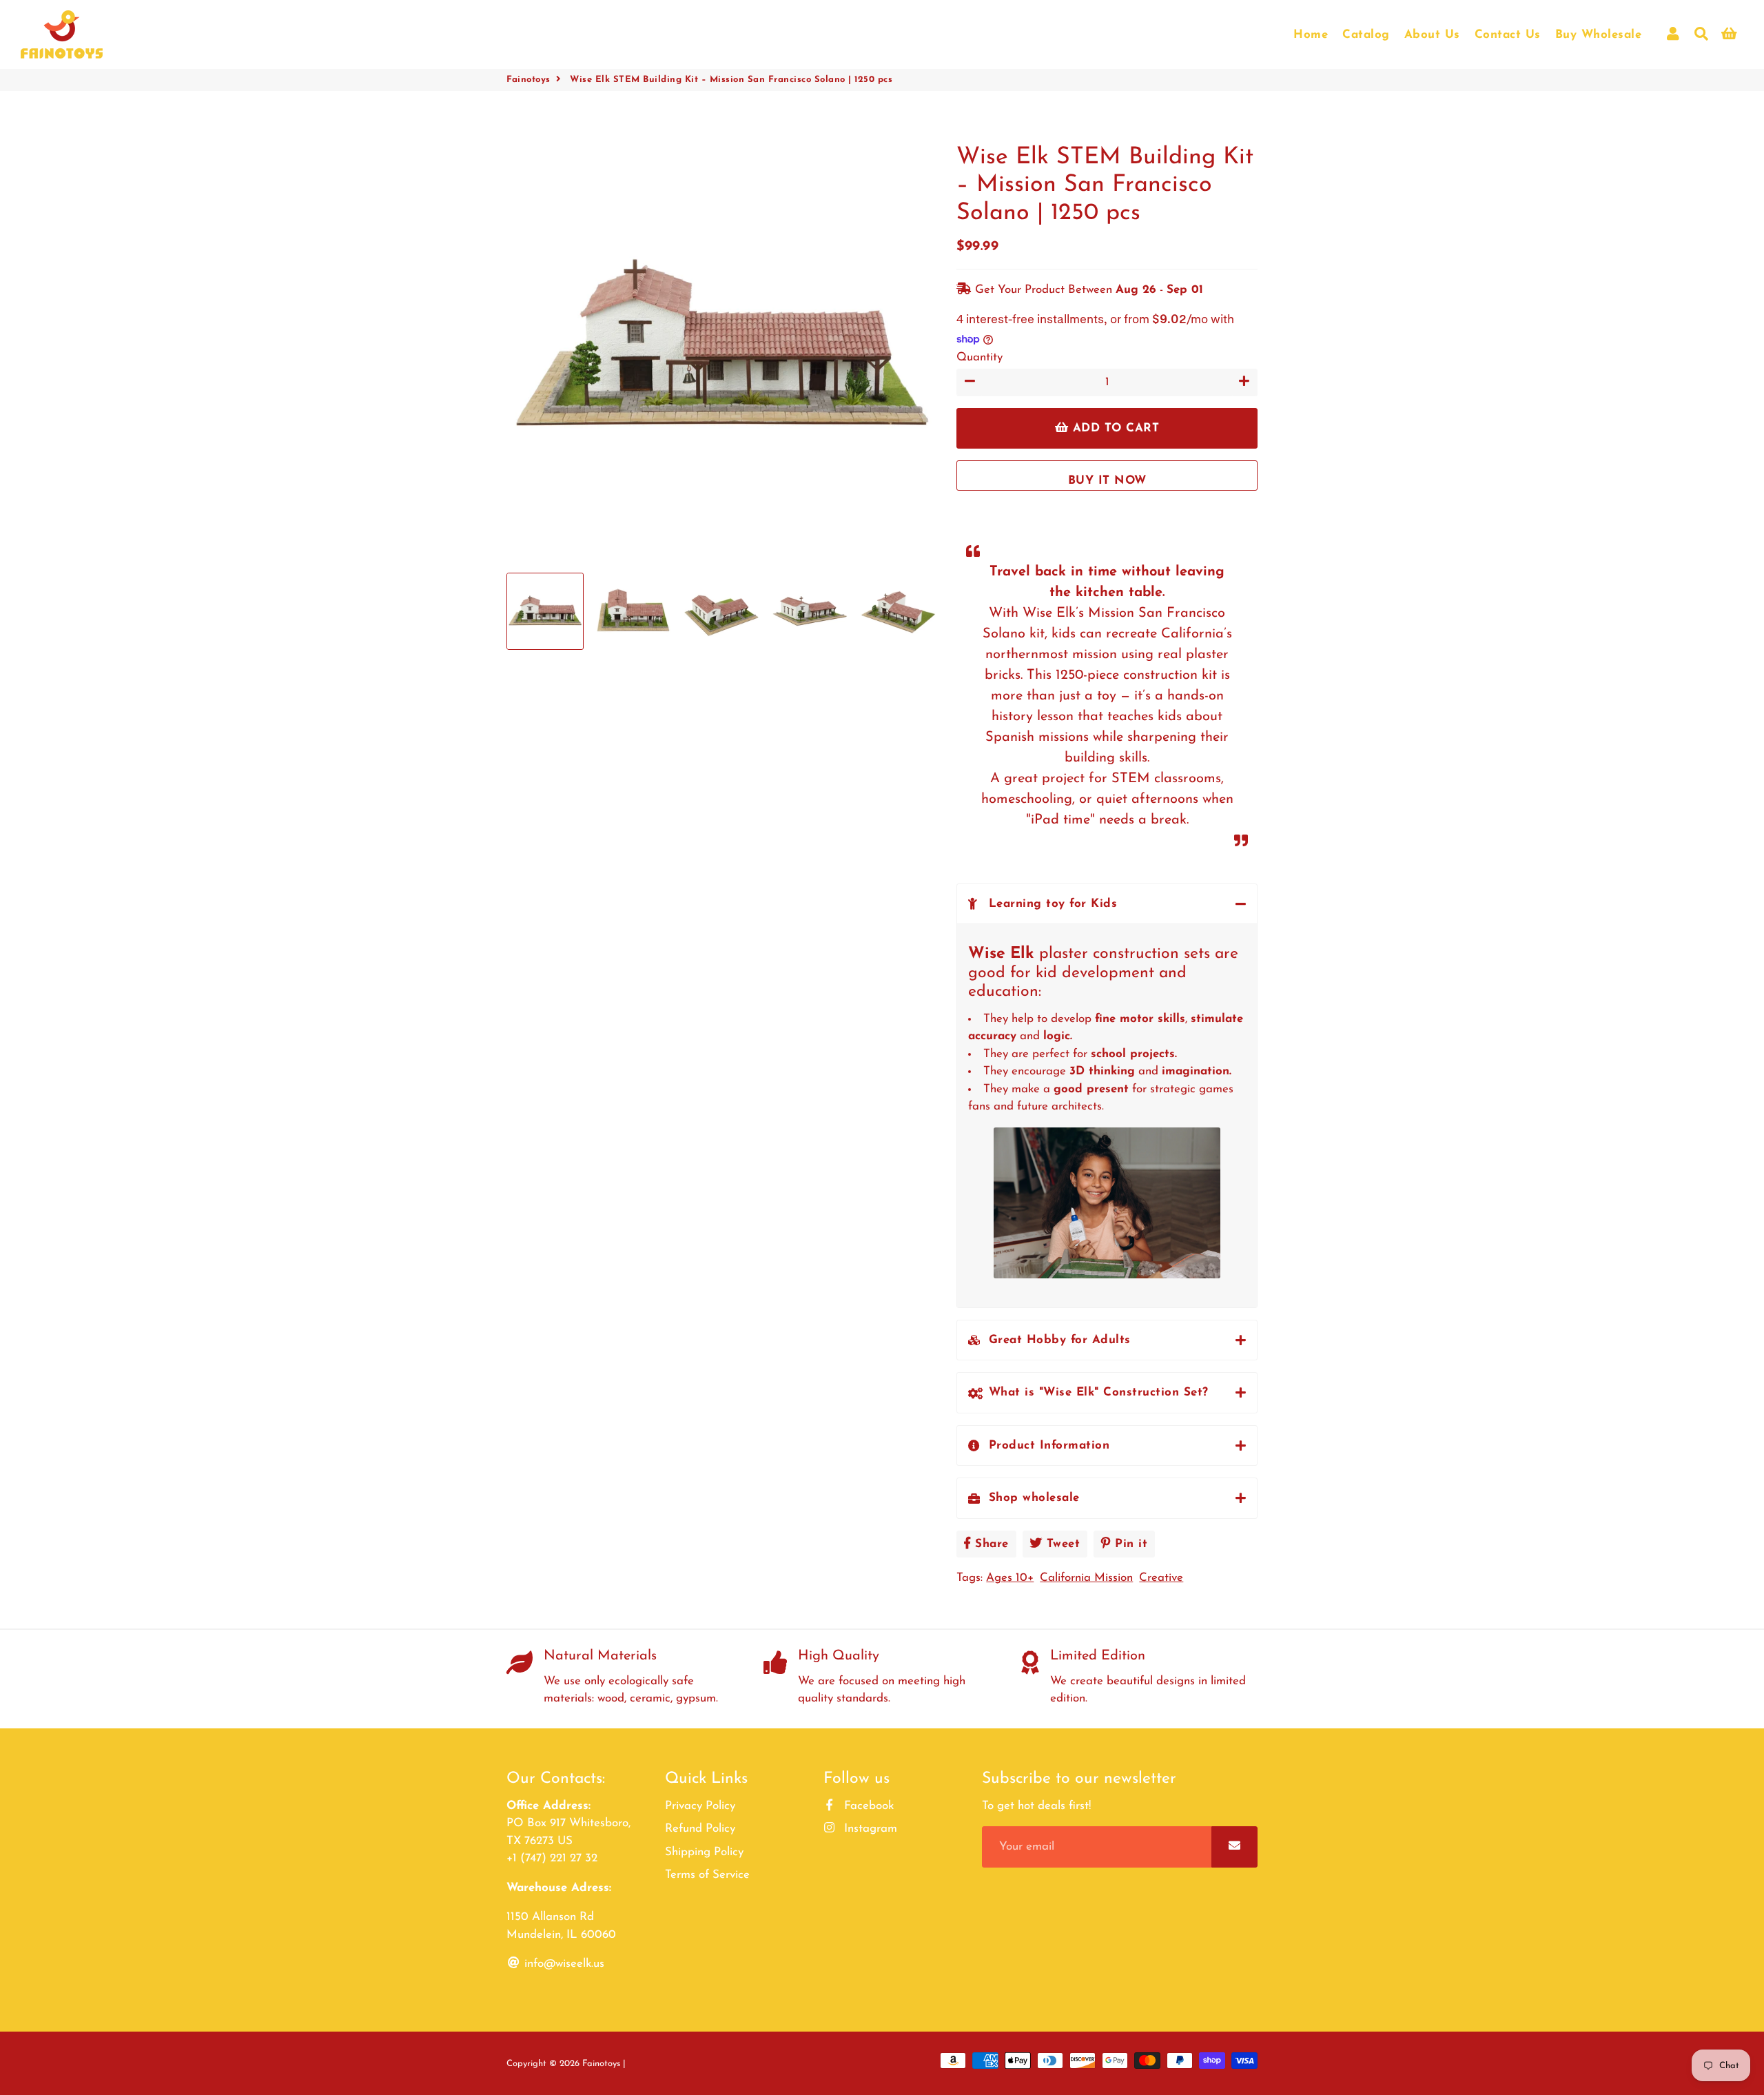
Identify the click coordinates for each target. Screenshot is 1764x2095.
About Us (1432, 35)
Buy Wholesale (1599, 35)
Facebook (867, 1806)
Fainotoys (529, 80)
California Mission (1086, 1578)
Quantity (980, 357)
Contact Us (1508, 35)
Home (1311, 35)
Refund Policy (700, 1829)
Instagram (869, 1829)
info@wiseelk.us (563, 1964)
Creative (1161, 1578)
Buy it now (1107, 481)
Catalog (1366, 35)
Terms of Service (707, 1875)
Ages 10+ (1010, 1578)
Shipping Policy (704, 1852)
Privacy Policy (700, 1806)
